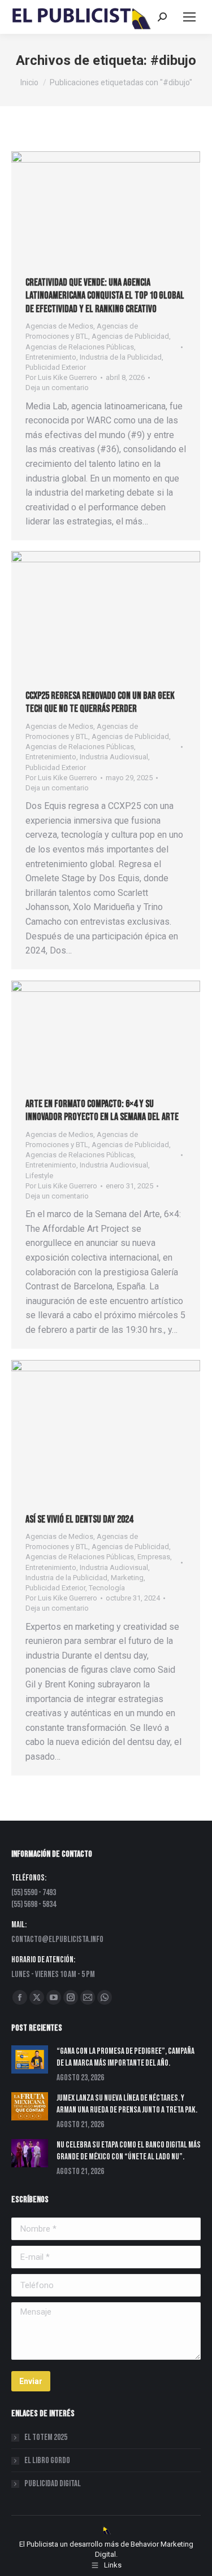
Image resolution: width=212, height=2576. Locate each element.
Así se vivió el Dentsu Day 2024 (79, 1519)
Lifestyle (39, 1176)
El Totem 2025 (46, 2437)
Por (61, 377)
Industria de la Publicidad (121, 357)
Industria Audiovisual (114, 757)
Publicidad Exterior (56, 367)
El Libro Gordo (47, 2461)
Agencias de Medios (59, 326)
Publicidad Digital (53, 2484)
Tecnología (107, 1588)
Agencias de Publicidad (130, 336)
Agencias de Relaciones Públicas (80, 347)
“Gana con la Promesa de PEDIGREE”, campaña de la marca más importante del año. (126, 2057)
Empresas (154, 1557)
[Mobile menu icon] (189, 17)
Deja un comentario (57, 388)
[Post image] (30, 2059)
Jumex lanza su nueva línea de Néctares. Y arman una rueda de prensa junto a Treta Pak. (127, 2104)
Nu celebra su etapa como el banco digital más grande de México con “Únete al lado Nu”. (129, 2151)
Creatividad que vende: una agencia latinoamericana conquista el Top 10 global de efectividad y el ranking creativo (105, 296)
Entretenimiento (51, 357)
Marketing (127, 1578)
